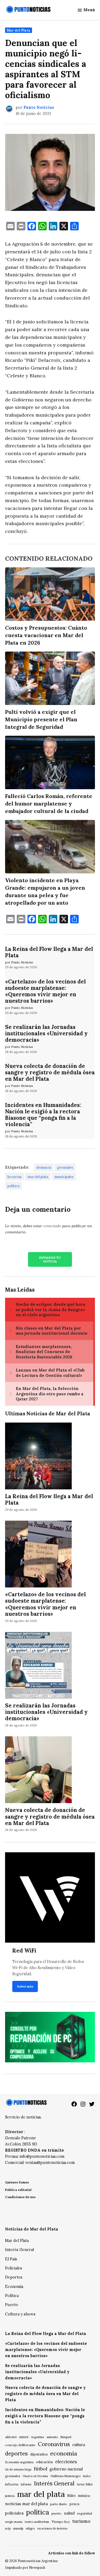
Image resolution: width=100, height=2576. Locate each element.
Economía (14, 2287)
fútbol (41, 2469)
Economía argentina (19, 2462)
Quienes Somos (17, 2182)
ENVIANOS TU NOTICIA (50, 1259)
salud (69, 2513)
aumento (52, 2437)
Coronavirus (54, 2444)
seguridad (85, 2513)
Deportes (14, 2277)
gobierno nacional (66, 2469)
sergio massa (14, 2522)
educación (44, 2462)
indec (87, 2476)
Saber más (25, 1986)
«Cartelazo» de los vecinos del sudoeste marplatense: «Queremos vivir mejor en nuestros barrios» (45, 991)
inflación (12, 2484)
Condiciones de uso (20, 2197)
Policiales (14, 2268)
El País (11, 2259)
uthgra (30, 2528)
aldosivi (11, 2437)
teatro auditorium (37, 2522)
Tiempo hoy (61, 2522)
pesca (74, 2504)
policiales (14, 2513)
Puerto (12, 2305)
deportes (16, 2454)
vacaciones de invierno (52, 2528)
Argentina (37, 2437)
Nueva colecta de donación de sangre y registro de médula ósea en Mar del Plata (50, 1072)
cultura (79, 2445)
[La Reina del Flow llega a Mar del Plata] (38, 1456)
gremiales (65, 1167)
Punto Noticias (39, 107)
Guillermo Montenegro (65, 2476)
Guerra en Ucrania (35, 2476)
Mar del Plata (19, 30)
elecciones (66, 2461)
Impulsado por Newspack (25, 2567)
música (84, 2496)
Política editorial (18, 2190)
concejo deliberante (20, 2445)
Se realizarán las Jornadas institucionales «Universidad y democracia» (46, 1033)
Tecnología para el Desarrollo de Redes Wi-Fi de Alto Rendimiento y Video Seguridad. (48, 1968)
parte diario (59, 2504)
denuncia (44, 1167)
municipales (64, 1177)
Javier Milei (85, 2484)
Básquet (66, 2437)
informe (26, 2484)
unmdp (18, 2528)
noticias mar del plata (26, 2504)
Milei (71, 2496)
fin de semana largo (18, 2469)
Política (12, 2296)
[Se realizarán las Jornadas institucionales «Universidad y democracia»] (38, 1666)
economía (64, 2453)
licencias (15, 1177)
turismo (81, 2521)
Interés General (19, 2250)
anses (24, 2437)
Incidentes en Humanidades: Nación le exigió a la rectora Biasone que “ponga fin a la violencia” (43, 1115)
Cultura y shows (20, 2314)
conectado (52, 1226)
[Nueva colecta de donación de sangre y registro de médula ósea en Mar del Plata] (38, 1771)
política (13, 1186)
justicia (10, 2496)
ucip (8, 2528)
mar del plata (38, 1177)
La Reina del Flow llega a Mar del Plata (49, 952)
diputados (39, 2454)
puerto (57, 2513)
